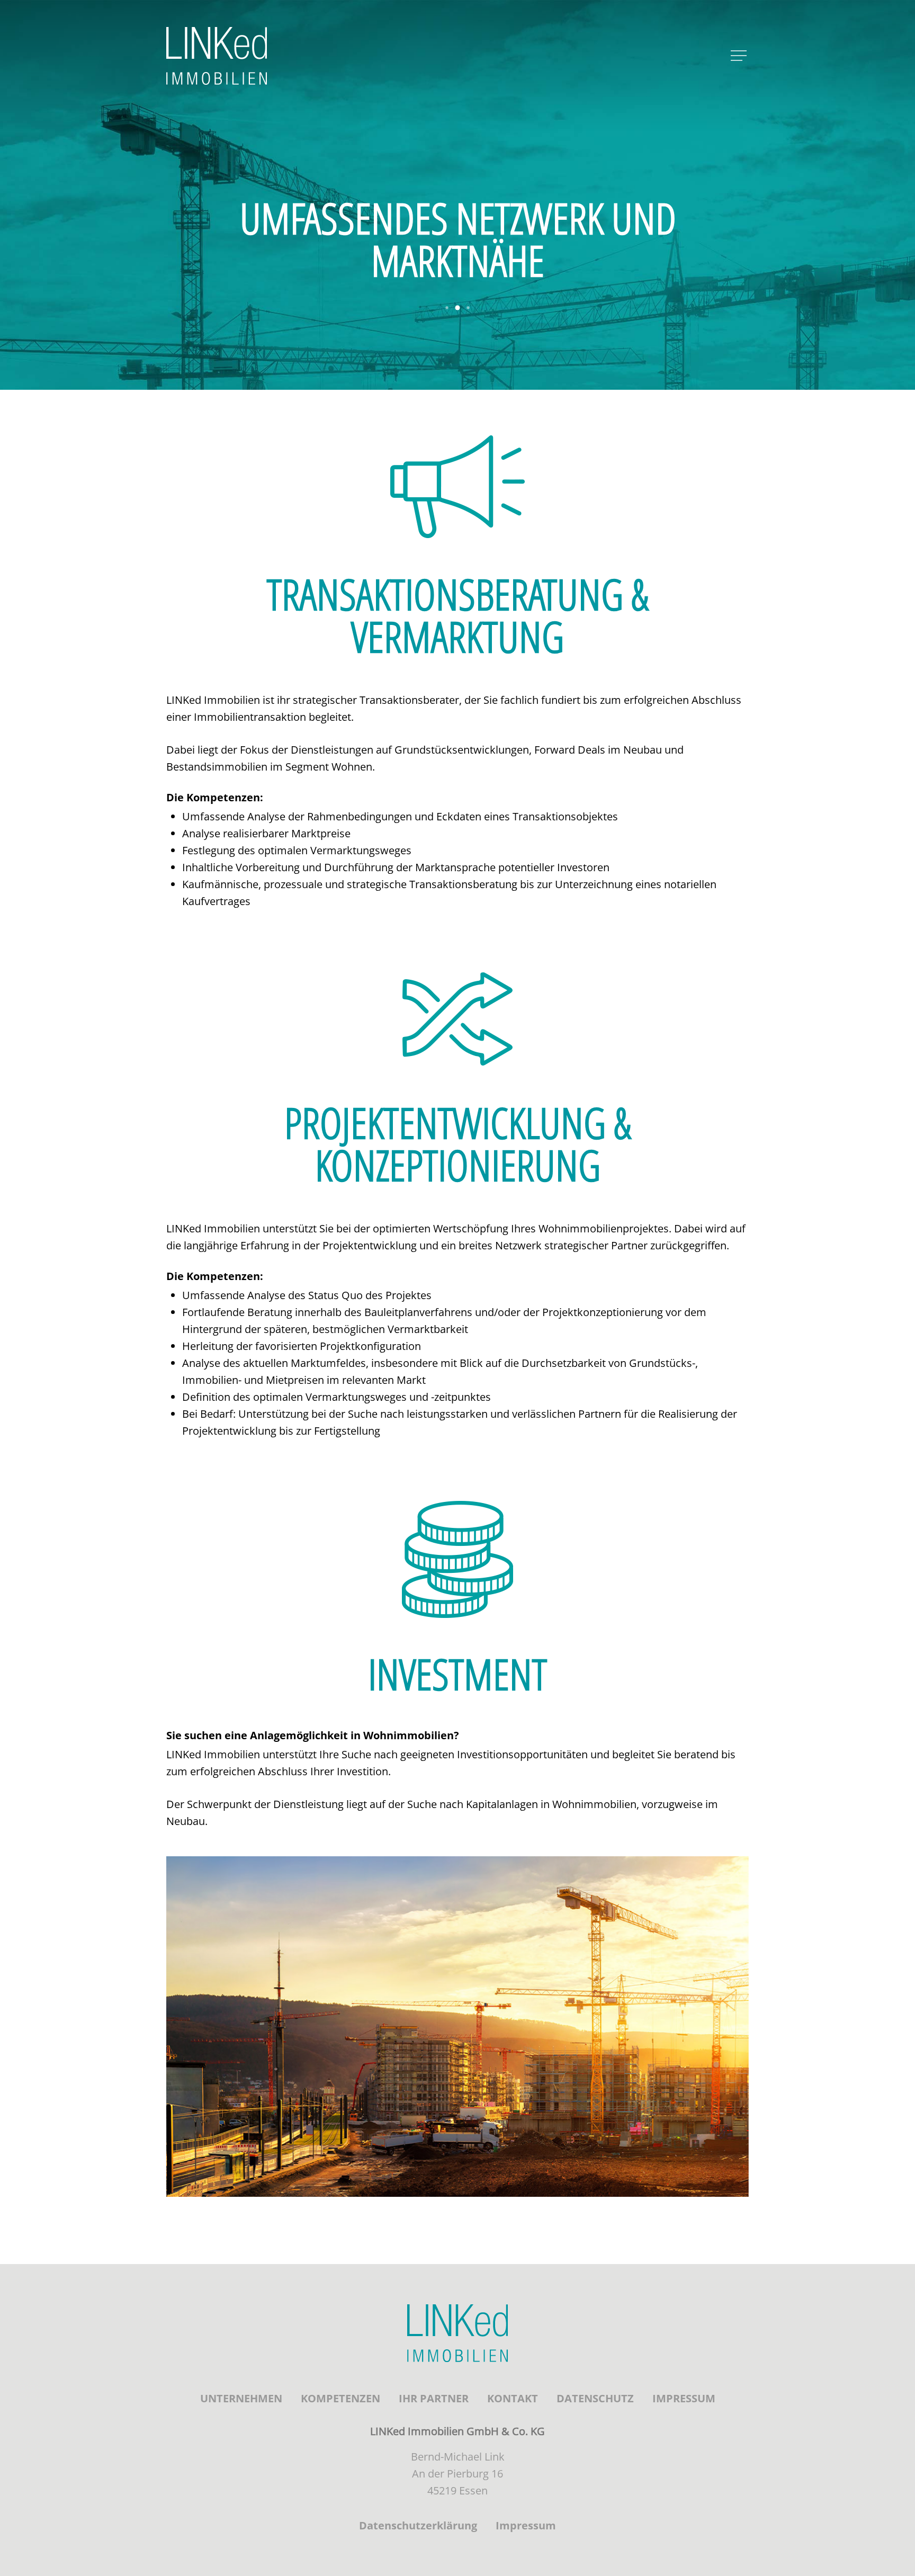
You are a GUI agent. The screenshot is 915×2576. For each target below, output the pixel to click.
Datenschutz (595, 2398)
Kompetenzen (340, 2398)
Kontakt (513, 2398)
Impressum (684, 2398)
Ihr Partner (434, 2398)
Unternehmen (241, 2398)
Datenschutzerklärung (418, 2525)
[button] (447, 308)
